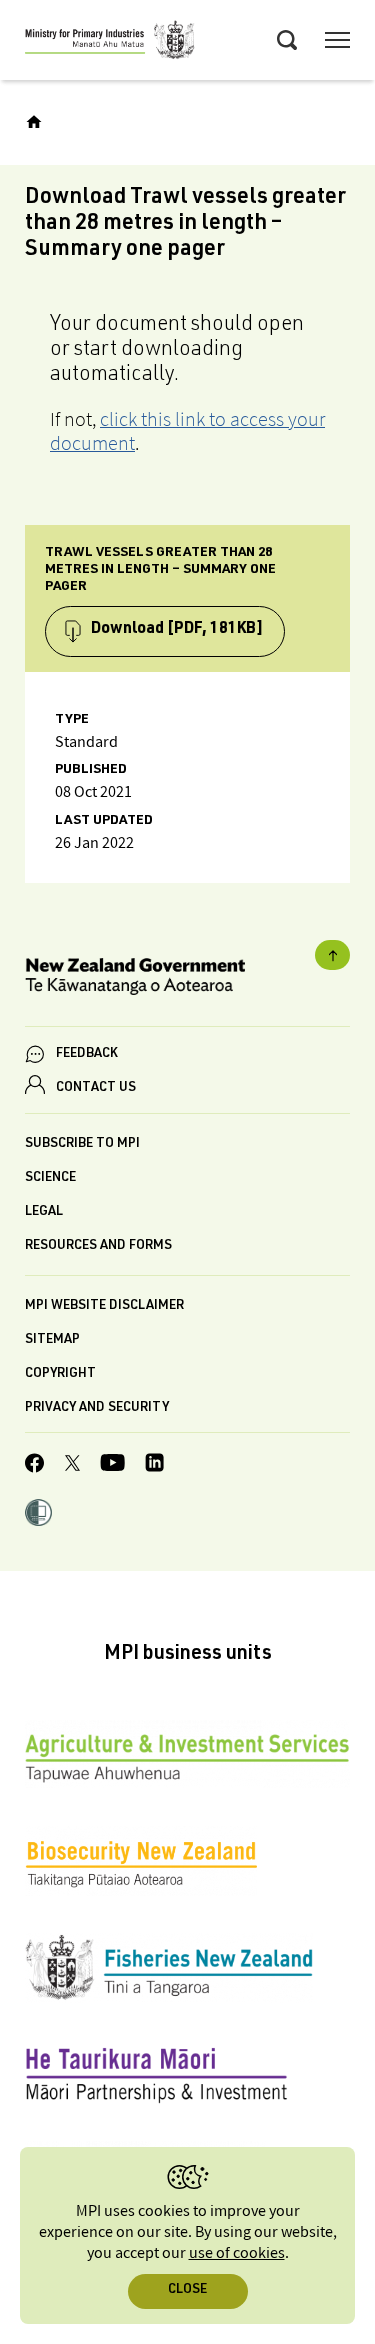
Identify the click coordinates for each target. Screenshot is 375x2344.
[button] (38, 1515)
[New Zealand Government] (187, 979)
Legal (44, 1212)
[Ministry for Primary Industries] (110, 43)
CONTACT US (96, 1088)
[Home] (34, 122)
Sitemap (52, 1340)
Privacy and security (97, 1408)
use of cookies (237, 2253)
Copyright (60, 1374)
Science (50, 1178)
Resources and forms (98, 1246)
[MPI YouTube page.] (112, 1465)
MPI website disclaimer (104, 1306)
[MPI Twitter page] (72, 1466)
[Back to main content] (332, 955)
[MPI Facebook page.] (35, 1466)
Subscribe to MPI (82, 1144)
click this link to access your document (187, 431)
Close (187, 2290)
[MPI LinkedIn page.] (154, 1465)
